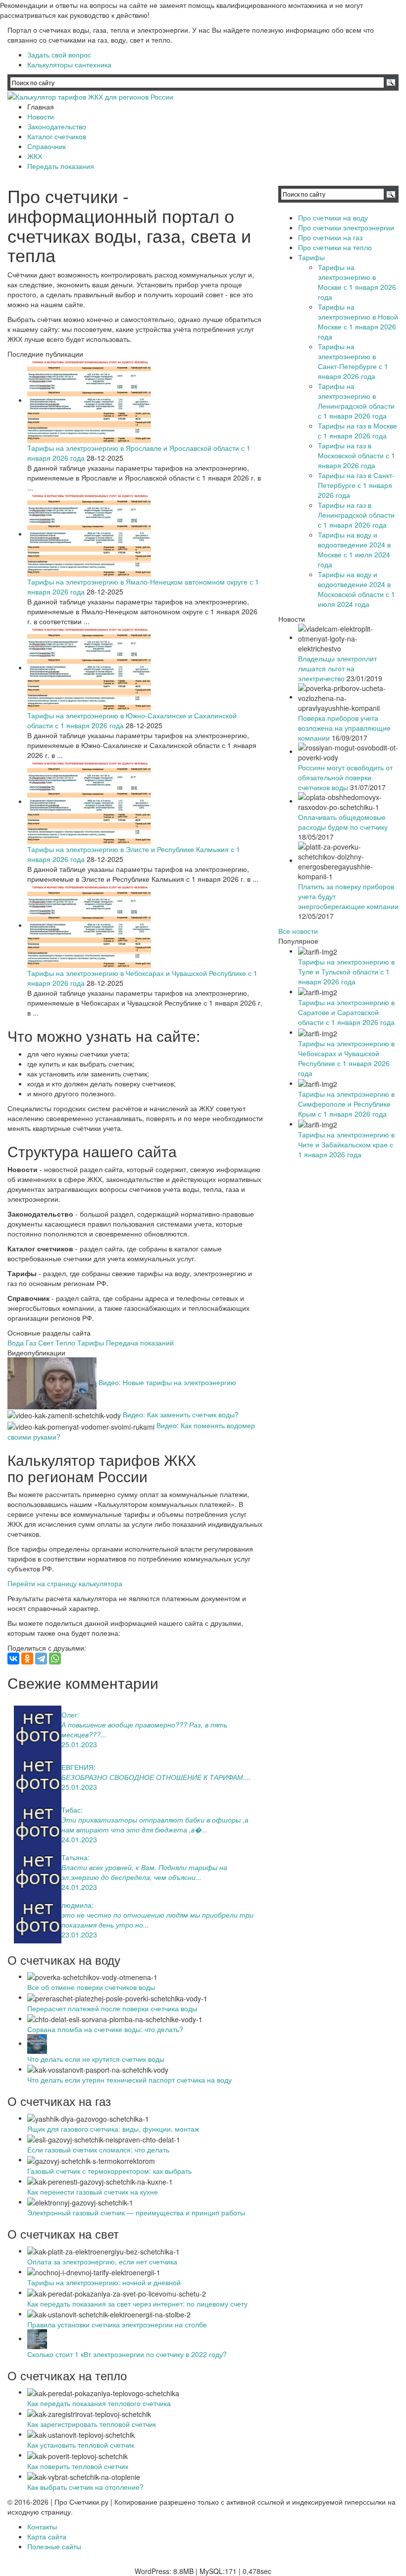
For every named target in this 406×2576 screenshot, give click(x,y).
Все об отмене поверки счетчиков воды (91, 1987)
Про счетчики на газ (330, 237)
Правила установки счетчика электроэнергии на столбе (117, 2324)
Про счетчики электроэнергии (346, 227)
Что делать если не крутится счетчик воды (96, 2059)
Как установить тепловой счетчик (81, 2445)
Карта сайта (47, 2536)
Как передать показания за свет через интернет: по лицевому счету (137, 2304)
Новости (41, 116)
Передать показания (61, 166)
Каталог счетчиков (57, 136)
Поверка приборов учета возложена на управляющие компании (344, 728)
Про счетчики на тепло (335, 247)
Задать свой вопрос (59, 54)
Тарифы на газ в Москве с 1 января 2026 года (357, 430)
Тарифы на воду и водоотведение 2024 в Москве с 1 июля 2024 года (354, 549)
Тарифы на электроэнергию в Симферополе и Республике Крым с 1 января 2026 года (346, 1104)
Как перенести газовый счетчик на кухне (93, 2192)
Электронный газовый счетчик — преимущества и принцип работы (136, 2212)
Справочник (47, 146)
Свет (46, 1342)
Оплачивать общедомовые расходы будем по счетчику (343, 822)
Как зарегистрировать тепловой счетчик (92, 2424)
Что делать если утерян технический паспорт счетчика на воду (129, 2080)
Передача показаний (140, 1342)
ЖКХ (35, 156)
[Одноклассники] (27, 1659)
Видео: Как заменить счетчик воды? (181, 1414)
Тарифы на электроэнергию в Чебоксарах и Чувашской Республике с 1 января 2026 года (346, 1058)
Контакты (42, 2526)
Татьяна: (76, 1857)
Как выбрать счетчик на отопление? (85, 2487)
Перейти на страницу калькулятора (65, 1583)
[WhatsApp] (55, 1659)
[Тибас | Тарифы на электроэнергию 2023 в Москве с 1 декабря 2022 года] (38, 1823)
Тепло (65, 1342)
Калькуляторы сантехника (69, 64)
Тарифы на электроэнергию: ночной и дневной (104, 2282)
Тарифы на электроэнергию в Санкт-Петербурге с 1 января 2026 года (353, 361)
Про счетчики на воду (333, 217)
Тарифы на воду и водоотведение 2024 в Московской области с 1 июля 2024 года (356, 589)
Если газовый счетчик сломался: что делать (98, 2149)
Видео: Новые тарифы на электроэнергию (167, 1382)
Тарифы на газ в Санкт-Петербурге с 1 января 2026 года (356, 485)
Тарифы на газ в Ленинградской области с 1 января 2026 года (356, 515)
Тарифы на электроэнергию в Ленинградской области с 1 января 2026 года (356, 401)
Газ (31, 1342)
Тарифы (91, 1342)
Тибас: (72, 1810)
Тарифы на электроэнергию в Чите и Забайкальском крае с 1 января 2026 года (346, 1144)
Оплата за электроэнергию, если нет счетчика (102, 2261)
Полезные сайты (54, 2546)
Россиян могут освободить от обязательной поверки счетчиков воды (345, 777)
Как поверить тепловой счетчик (78, 2466)
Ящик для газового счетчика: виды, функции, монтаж (113, 2129)
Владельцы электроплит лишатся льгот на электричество (337, 668)
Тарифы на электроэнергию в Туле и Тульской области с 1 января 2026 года (346, 971)
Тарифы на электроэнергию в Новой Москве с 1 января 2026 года (358, 322)
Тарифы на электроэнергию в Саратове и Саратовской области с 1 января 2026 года (346, 1012)
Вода (16, 1342)
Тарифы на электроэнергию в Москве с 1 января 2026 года (357, 282)
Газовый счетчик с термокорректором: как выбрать (109, 2171)
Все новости (298, 931)
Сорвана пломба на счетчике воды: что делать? (105, 2029)
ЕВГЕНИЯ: (78, 1767)
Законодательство (57, 126)
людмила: (77, 1905)
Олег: (70, 1715)
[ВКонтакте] (13, 1659)
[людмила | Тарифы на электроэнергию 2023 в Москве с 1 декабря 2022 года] (38, 1918)
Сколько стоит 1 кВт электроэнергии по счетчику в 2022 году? (127, 2354)
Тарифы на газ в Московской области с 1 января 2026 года (356, 455)
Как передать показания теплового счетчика (99, 2403)
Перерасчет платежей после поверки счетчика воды (112, 2008)
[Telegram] (41, 1659)
